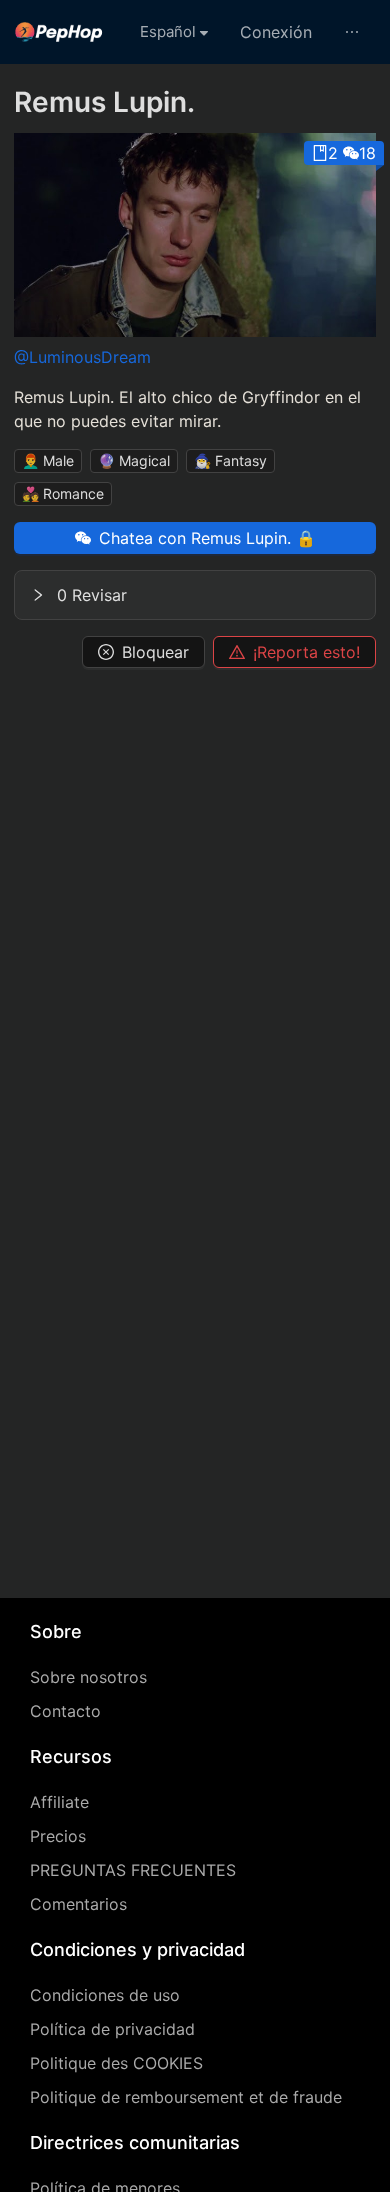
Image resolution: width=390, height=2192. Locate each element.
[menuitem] (59, 32)
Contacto (65, 1711)
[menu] (195, 32)
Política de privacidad (112, 2029)
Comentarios (78, 1904)
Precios (58, 1836)
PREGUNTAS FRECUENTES (133, 1870)
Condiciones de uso (105, 1995)
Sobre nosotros (88, 1677)
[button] (195, 595)
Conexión (276, 32)
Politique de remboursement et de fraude (186, 2097)
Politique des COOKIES (116, 2063)
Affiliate (59, 1802)
